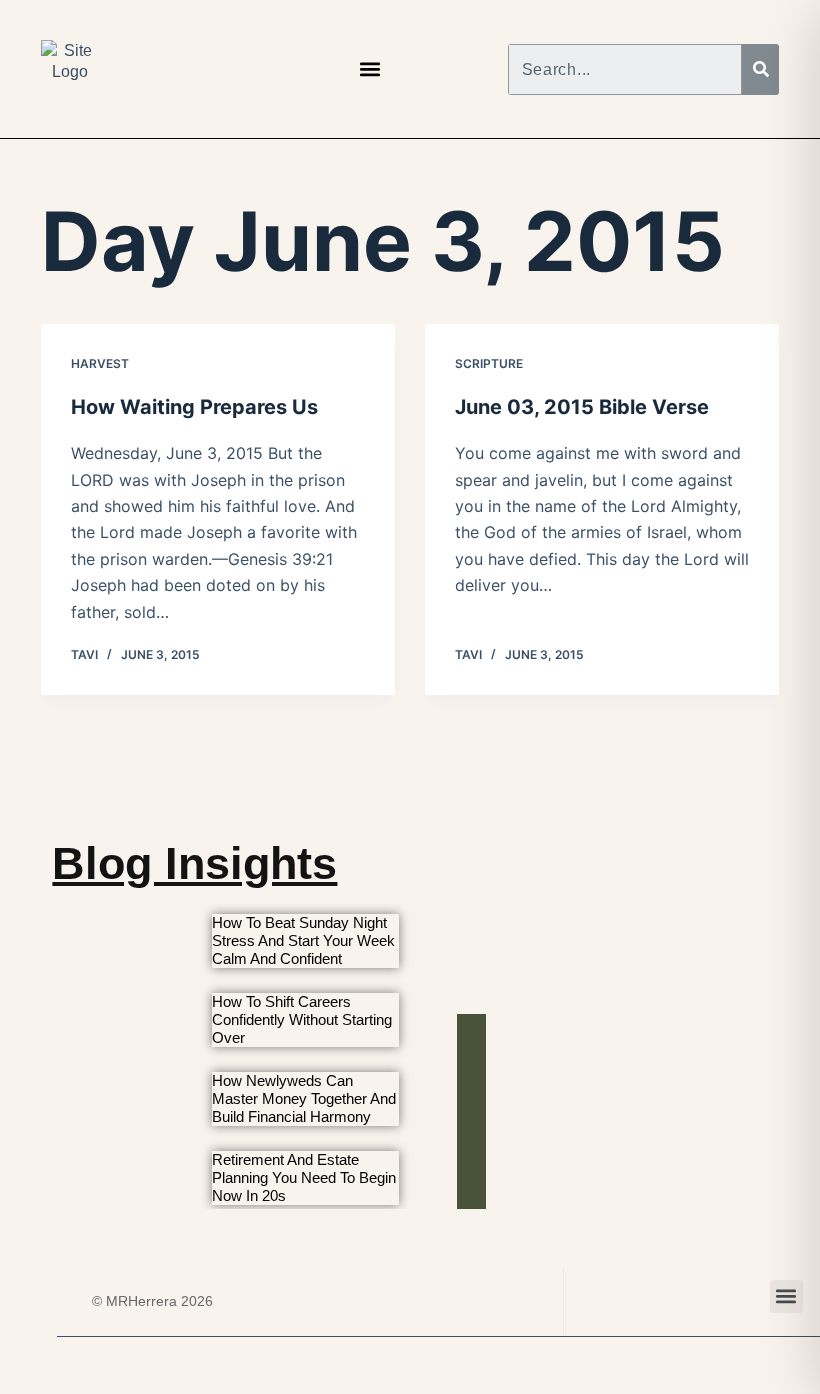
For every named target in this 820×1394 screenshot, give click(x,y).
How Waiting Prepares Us (194, 407)
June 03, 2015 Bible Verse (582, 407)
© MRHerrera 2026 (152, 1301)
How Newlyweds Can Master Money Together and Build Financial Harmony (304, 1098)
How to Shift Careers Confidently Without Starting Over (302, 1019)
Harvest (100, 363)
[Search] (760, 69)
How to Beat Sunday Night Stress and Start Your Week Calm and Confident (303, 940)
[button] (369, 69)
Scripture (489, 363)
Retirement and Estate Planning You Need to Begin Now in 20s (304, 1177)
